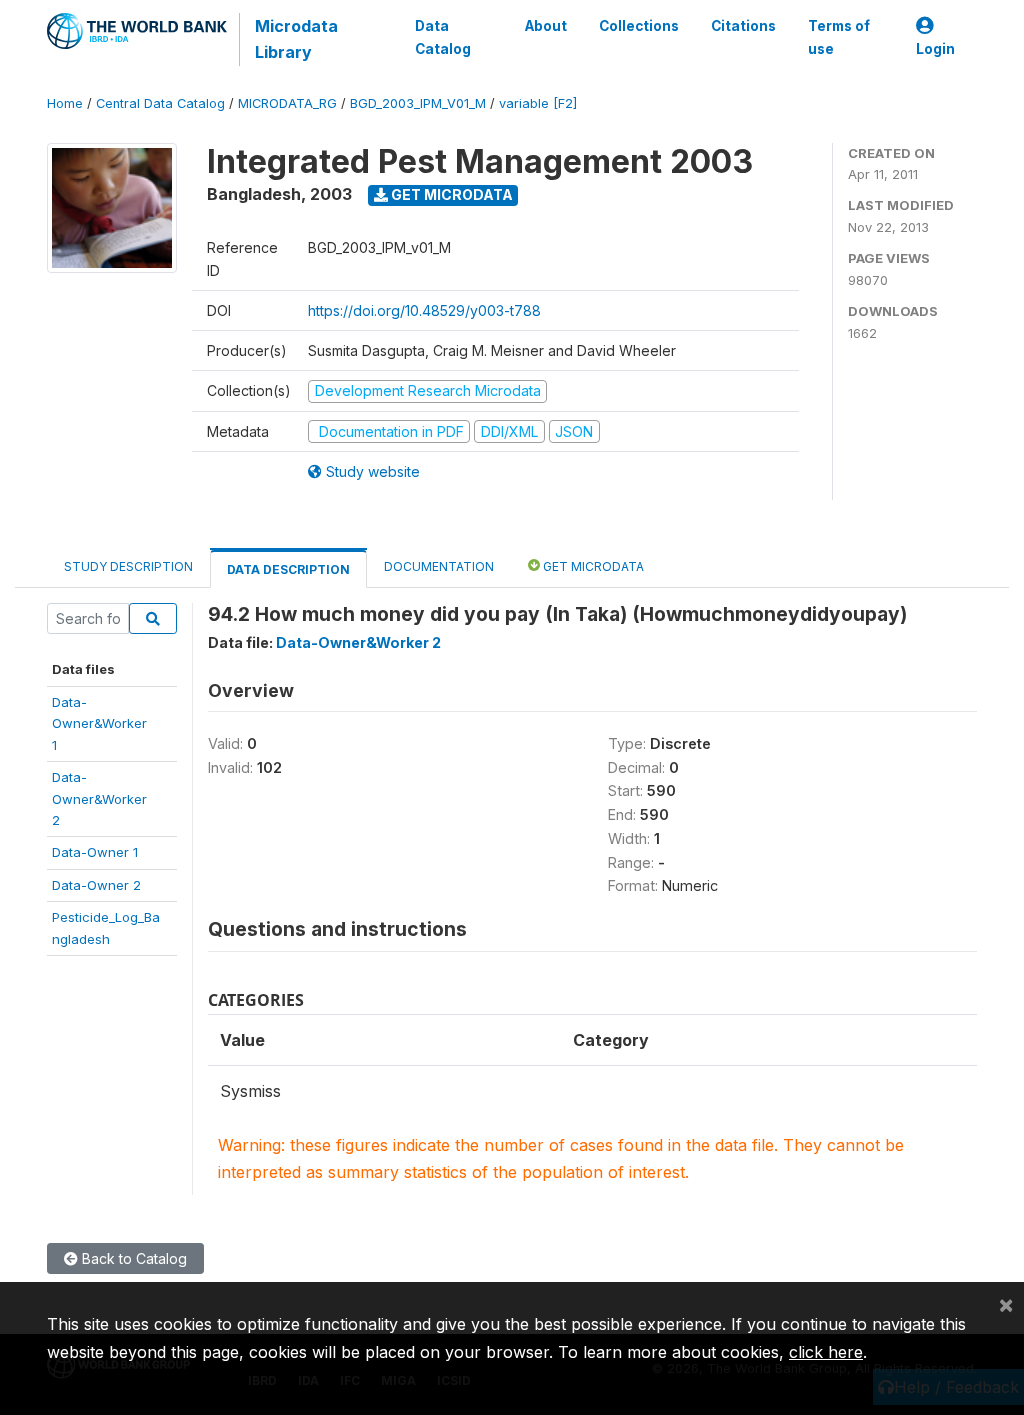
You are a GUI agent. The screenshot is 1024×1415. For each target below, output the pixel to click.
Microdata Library (296, 39)
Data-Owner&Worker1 (99, 723)
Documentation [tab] (439, 566)
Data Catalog (443, 37)
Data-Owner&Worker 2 (358, 642)
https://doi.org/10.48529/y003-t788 (424, 310)
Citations (743, 26)
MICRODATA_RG (287, 103)
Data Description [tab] (288, 569)
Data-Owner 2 (96, 885)
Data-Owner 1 (95, 852)
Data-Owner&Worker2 (99, 798)
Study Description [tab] (128, 566)
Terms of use (839, 37)
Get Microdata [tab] (592, 566)
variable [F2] (538, 103)
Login (935, 49)
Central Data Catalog (160, 103)
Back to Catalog (132, 1258)
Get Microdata (450, 194)
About (546, 26)
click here (826, 1352)
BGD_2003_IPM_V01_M (418, 103)
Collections (639, 26)
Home (65, 103)
